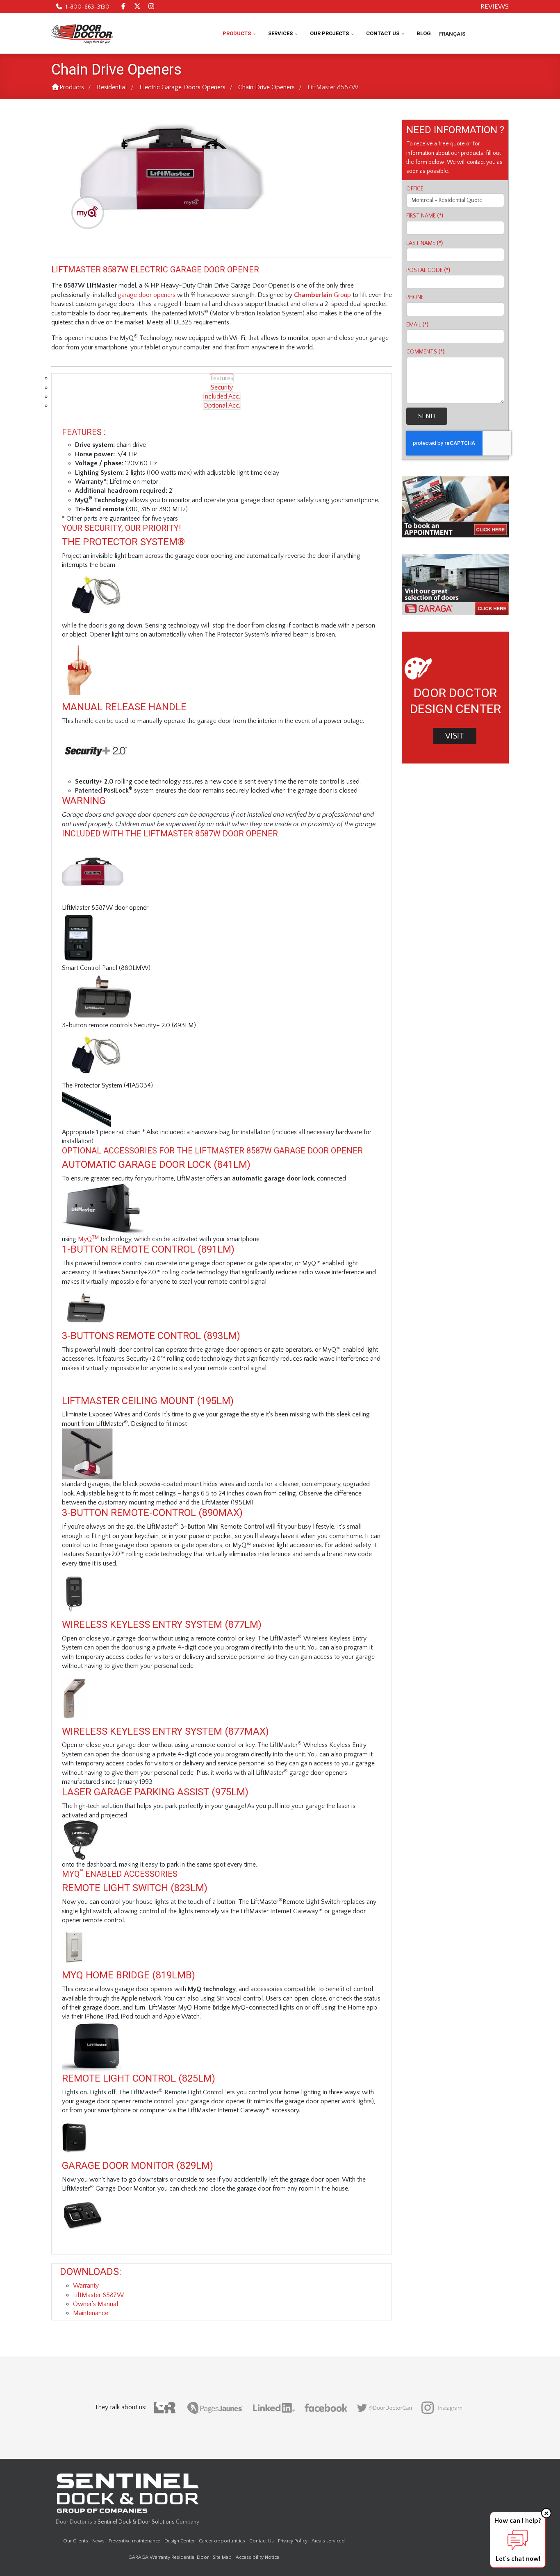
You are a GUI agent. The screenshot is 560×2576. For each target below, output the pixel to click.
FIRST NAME (425, 216)
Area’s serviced (328, 2541)
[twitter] (137, 7)
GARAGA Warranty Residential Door (168, 2557)
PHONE (415, 297)
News (98, 2541)
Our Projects (329, 33)
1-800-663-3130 (88, 7)
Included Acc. (222, 396)
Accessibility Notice (257, 2557)
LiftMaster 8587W (98, 2295)
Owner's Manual (96, 2304)
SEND (427, 416)
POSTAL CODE (428, 270)
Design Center (180, 2541)
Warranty (86, 2286)
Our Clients (76, 2541)
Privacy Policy (293, 2541)
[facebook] (123, 7)
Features (222, 378)
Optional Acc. (222, 406)
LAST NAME (425, 243)
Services (280, 33)
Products (237, 33)
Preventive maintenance (134, 2541)
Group (322, 295)
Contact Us (383, 33)
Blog (424, 33)
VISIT (455, 736)
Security (222, 387)
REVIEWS (495, 7)
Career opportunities (222, 2541)
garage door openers (147, 295)
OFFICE (415, 189)
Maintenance (91, 2313)
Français (452, 34)
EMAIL (417, 325)
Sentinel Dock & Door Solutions (136, 2522)
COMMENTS (425, 352)
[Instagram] (151, 7)
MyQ (88, 1239)
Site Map (222, 2557)
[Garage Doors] (455, 585)
